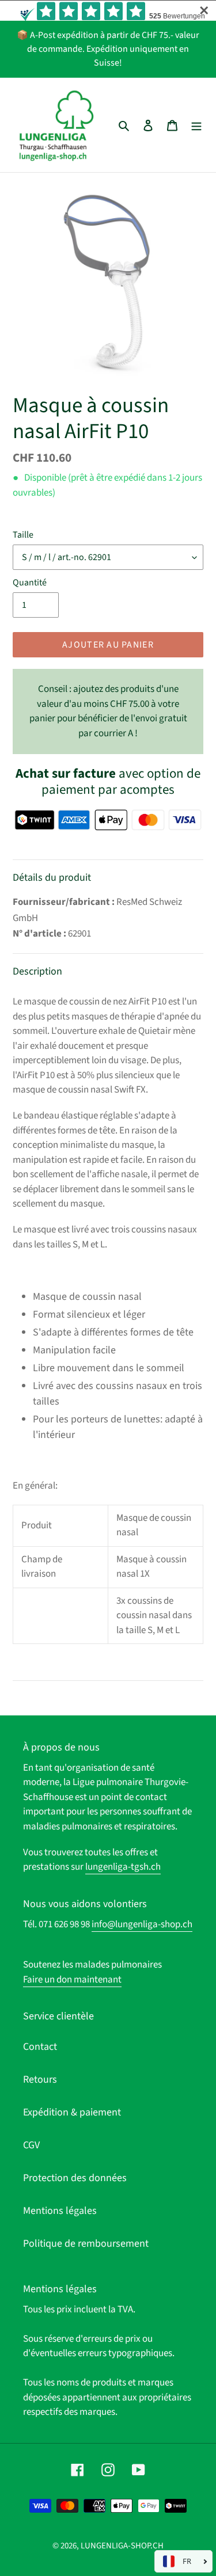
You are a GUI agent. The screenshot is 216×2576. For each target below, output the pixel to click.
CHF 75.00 (108, 711)
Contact (40, 2047)
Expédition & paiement (72, 2112)
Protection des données (75, 2178)
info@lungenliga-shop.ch (142, 1924)
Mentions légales (60, 2211)
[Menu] (196, 125)
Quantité (30, 583)
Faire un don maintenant (72, 1980)
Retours (40, 2080)
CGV (31, 2145)
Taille (23, 535)
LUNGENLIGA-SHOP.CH (122, 2546)
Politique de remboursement (86, 2244)
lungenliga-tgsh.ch (123, 1867)
